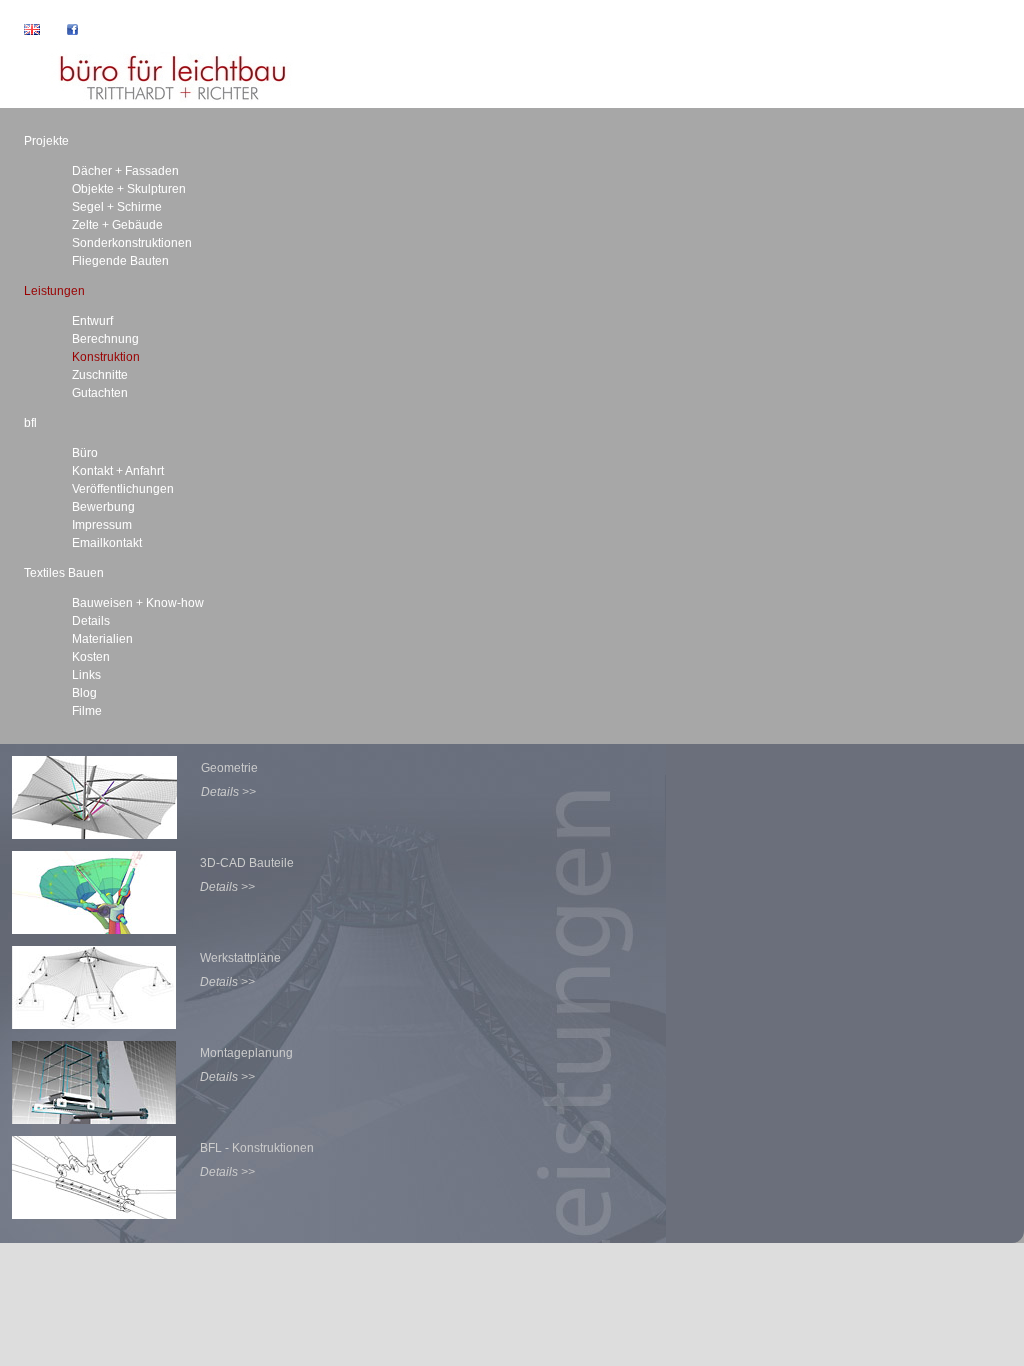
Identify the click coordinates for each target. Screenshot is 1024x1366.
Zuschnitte (100, 375)
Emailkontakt (107, 543)
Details (91, 621)
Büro (85, 453)
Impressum (102, 525)
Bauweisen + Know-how (138, 603)
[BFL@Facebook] (60, 31)
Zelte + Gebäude (117, 225)
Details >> (228, 792)
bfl (30, 423)
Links (86, 675)
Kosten (91, 657)
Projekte (46, 141)
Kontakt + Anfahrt (118, 471)
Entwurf (92, 321)
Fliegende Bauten (120, 261)
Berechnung (105, 339)
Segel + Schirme (117, 207)
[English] (20, 31)
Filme (87, 711)
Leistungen (54, 291)
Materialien (102, 639)
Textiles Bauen (64, 573)
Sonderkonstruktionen (132, 243)
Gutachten (100, 393)
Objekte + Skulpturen (129, 189)
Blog (84, 693)
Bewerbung (103, 507)
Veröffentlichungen (123, 489)
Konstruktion (106, 357)
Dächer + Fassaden (125, 171)
